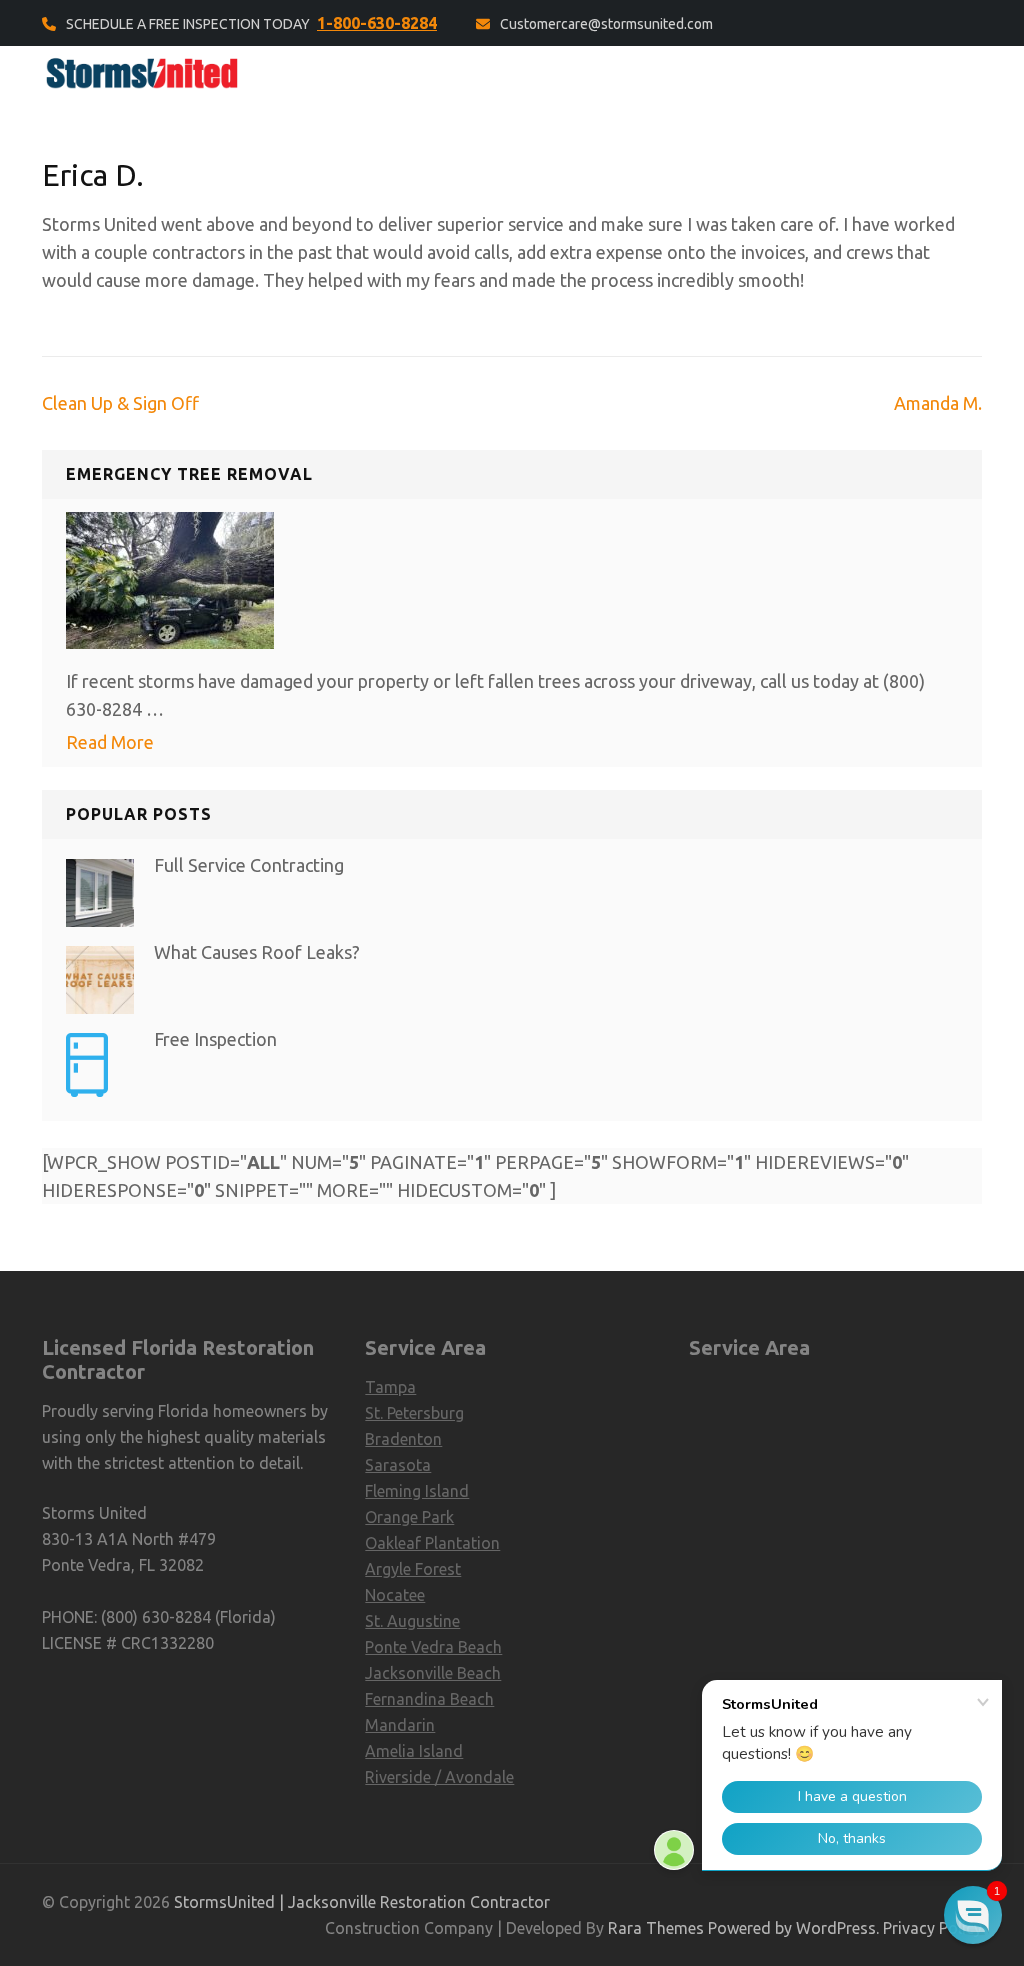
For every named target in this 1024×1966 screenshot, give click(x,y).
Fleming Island (417, 1491)
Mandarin (400, 1725)
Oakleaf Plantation (432, 1543)
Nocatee (395, 1595)
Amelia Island (414, 1751)
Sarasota (398, 1465)
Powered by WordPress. (793, 1928)
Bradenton (403, 1439)
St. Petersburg (414, 1413)
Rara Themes (656, 1928)
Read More (110, 742)
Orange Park (409, 1517)
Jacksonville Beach (433, 1673)
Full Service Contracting (249, 865)
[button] (973, 1915)
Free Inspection (215, 1039)
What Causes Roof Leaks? (257, 952)
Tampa (390, 1387)
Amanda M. (938, 403)
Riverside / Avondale (439, 1777)
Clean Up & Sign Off (120, 403)
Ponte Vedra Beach (433, 1647)
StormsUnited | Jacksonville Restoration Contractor (362, 1902)
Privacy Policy (932, 1928)
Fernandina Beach (429, 1699)
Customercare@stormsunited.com (606, 24)
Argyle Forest (413, 1569)
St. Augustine (412, 1621)
